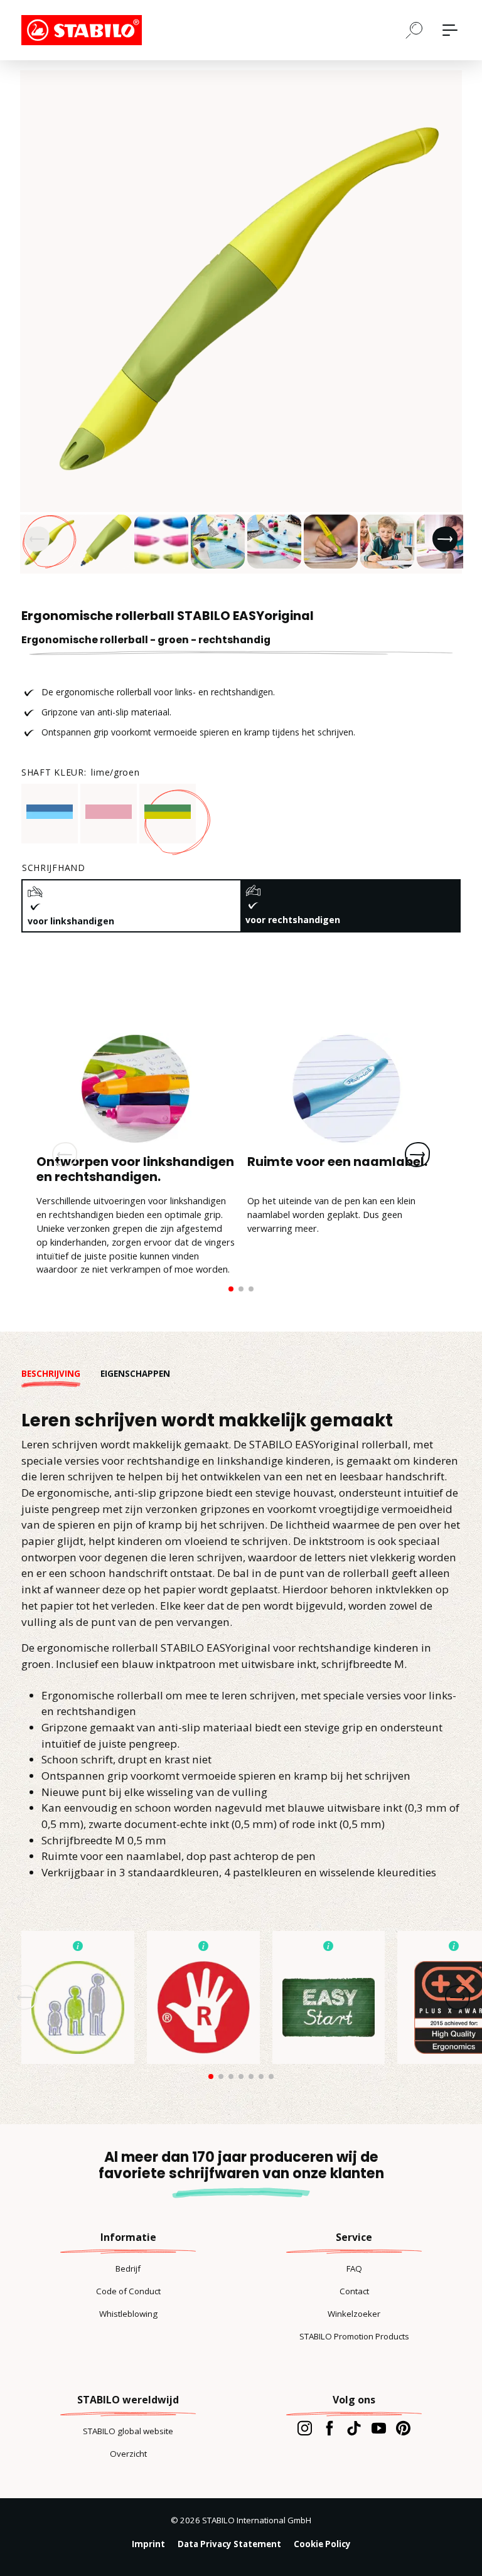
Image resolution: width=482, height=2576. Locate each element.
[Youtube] (379, 2428)
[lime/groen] (168, 812)
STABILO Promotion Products (354, 2336)
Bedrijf (128, 2269)
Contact (354, 2291)
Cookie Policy (322, 2544)
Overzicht (128, 2454)
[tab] (61, 1374)
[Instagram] (305, 2428)
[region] (241, 322)
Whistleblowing (128, 2314)
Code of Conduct (128, 2291)
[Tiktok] (354, 2428)
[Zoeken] (414, 29)
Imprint (148, 2544)
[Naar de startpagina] (84, 30)
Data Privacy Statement (229, 2544)
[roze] (109, 812)
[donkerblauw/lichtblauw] (50, 812)
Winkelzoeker (354, 2314)
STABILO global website (128, 2431)
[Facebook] (329, 2428)
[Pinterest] (403, 2428)
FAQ (354, 2269)
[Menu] (450, 30)
